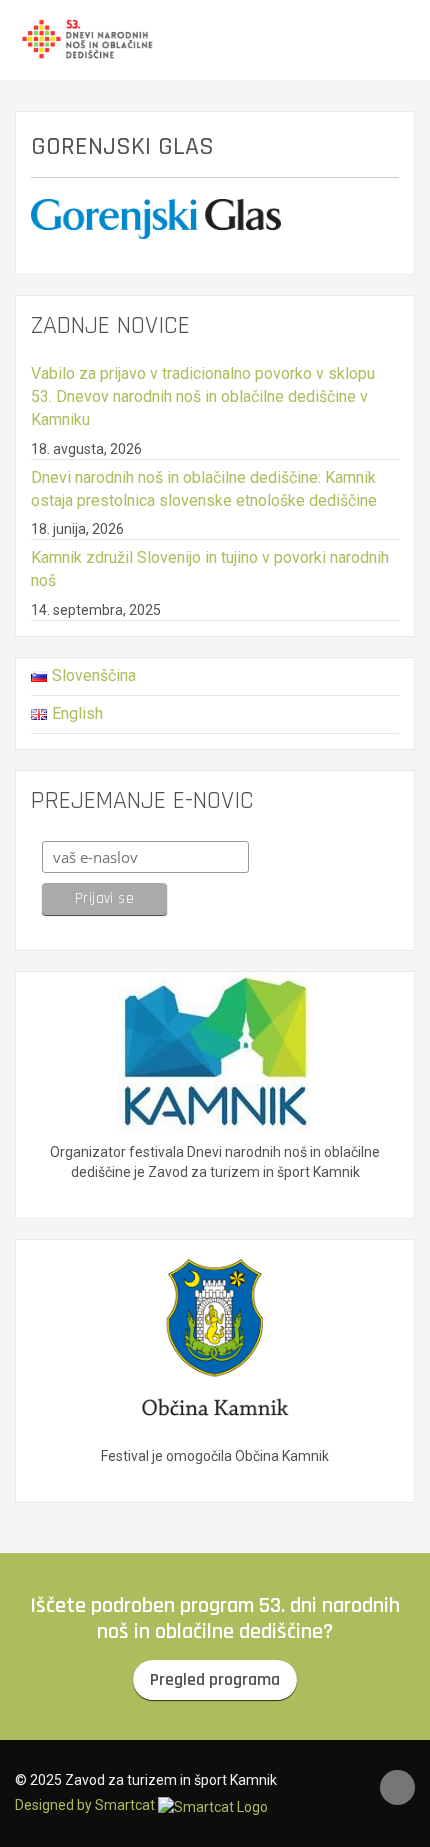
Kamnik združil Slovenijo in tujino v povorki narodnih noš (210, 569)
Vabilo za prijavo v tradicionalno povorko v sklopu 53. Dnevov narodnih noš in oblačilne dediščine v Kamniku (203, 396)
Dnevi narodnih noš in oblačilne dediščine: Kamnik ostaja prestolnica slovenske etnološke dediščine (204, 489)
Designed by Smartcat (86, 1805)
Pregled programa (215, 1679)
